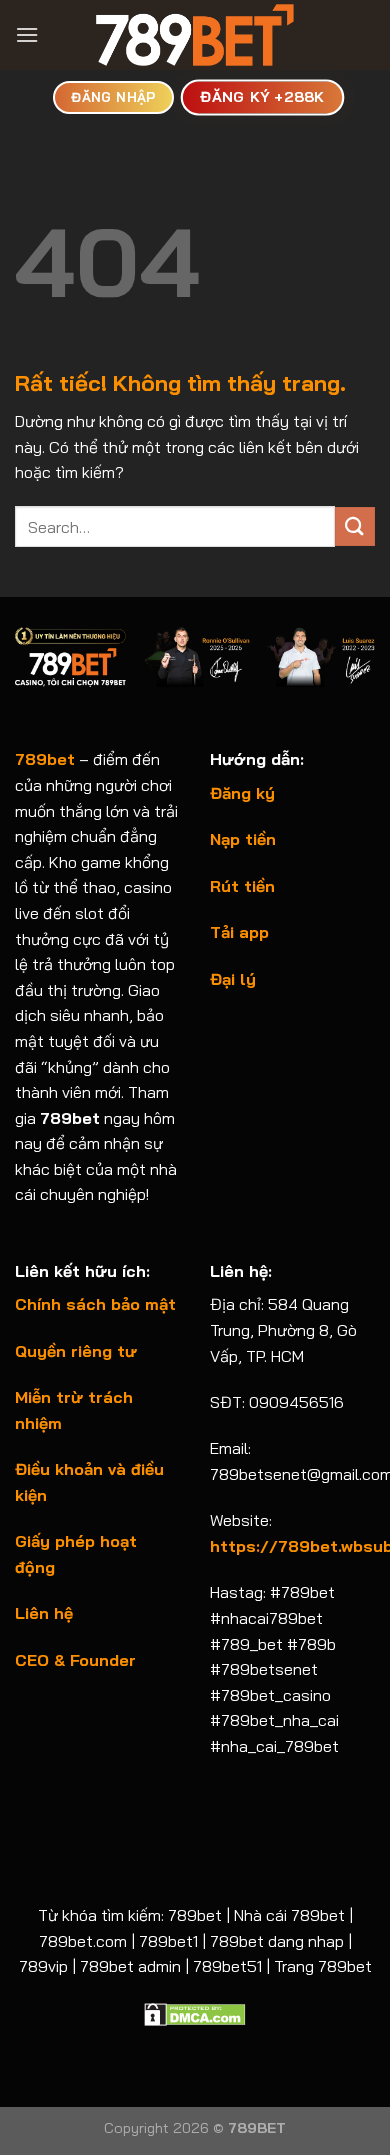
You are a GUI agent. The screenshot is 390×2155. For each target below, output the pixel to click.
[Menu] (27, 34)
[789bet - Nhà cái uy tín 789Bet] (195, 35)
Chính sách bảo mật (95, 1304)
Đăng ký (242, 793)
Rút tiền (242, 886)
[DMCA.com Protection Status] (195, 2013)
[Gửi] (355, 526)
